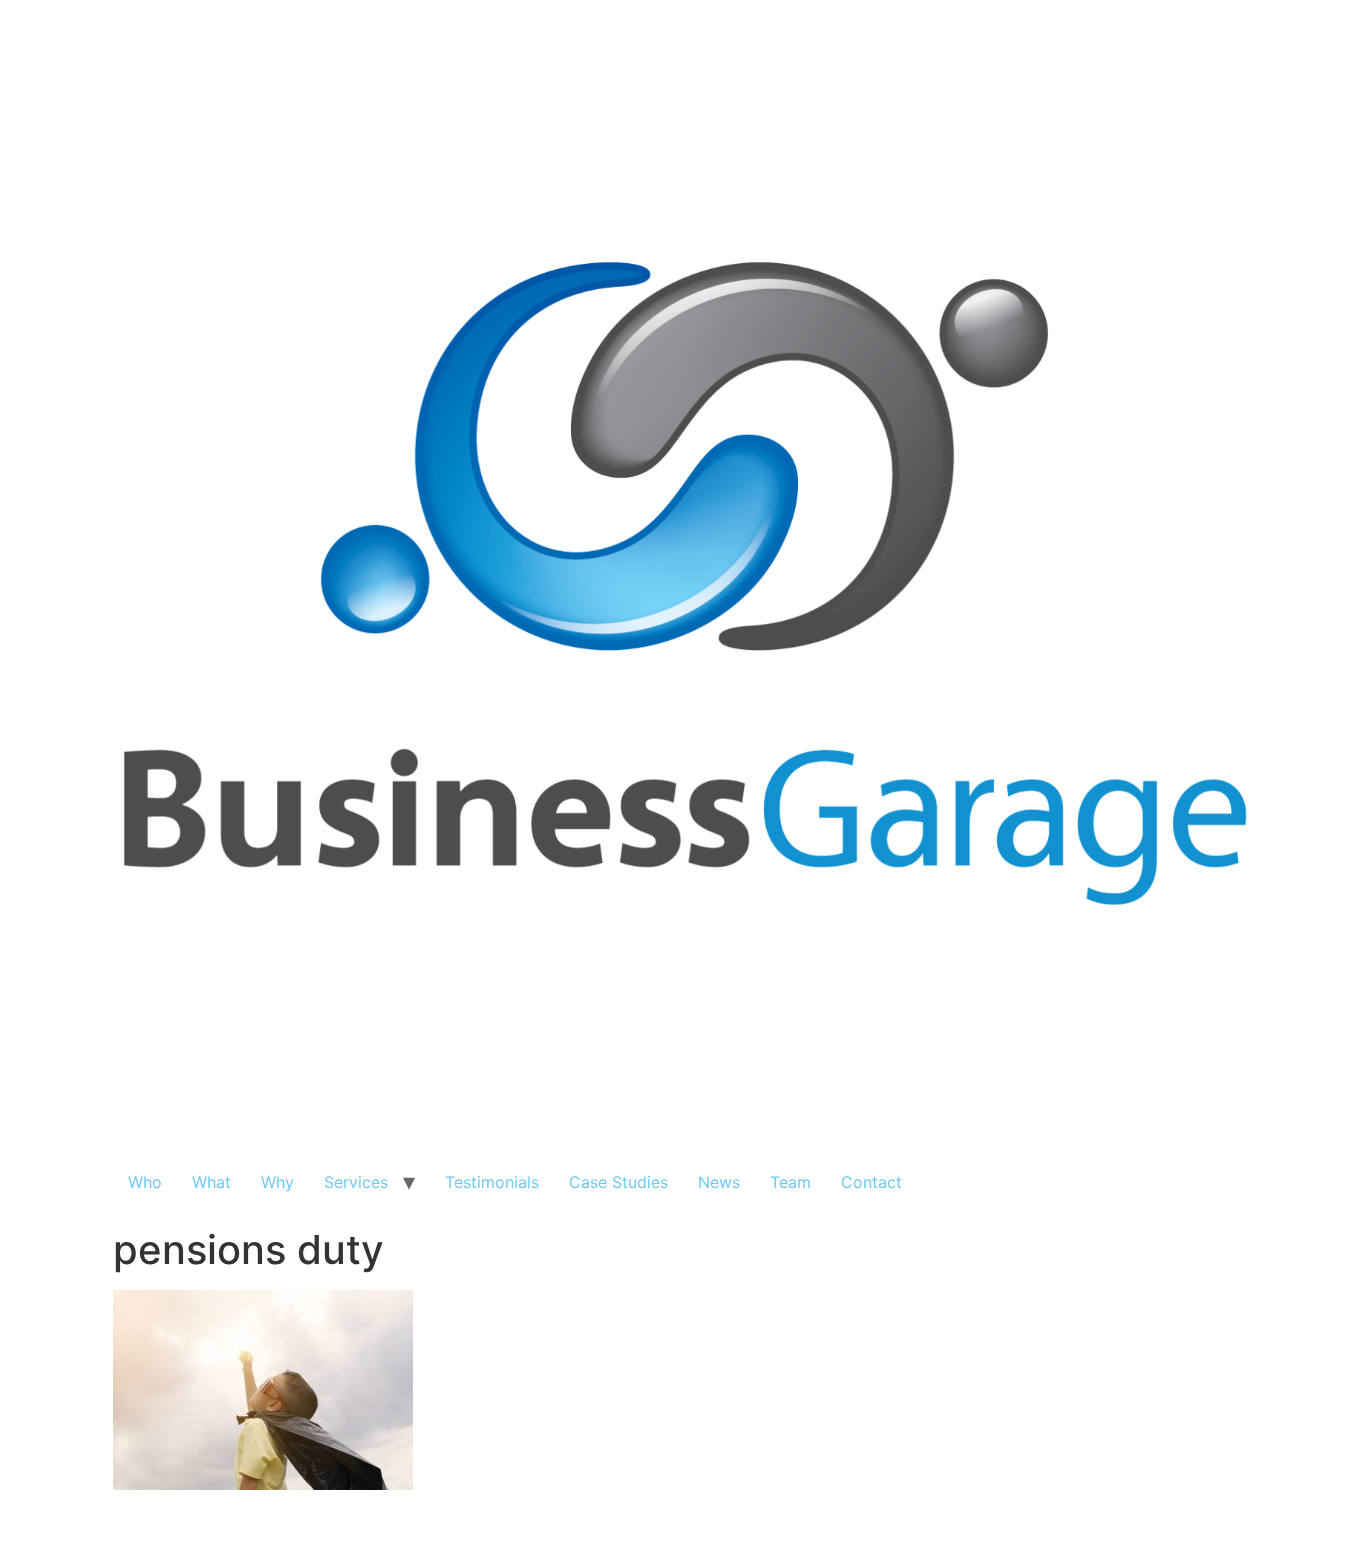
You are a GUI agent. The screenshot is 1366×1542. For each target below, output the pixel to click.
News (719, 1182)
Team (790, 1182)
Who (145, 1182)
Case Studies (618, 1182)
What (211, 1182)
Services (356, 1182)
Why (277, 1182)
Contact (871, 1182)
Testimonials (492, 1182)
